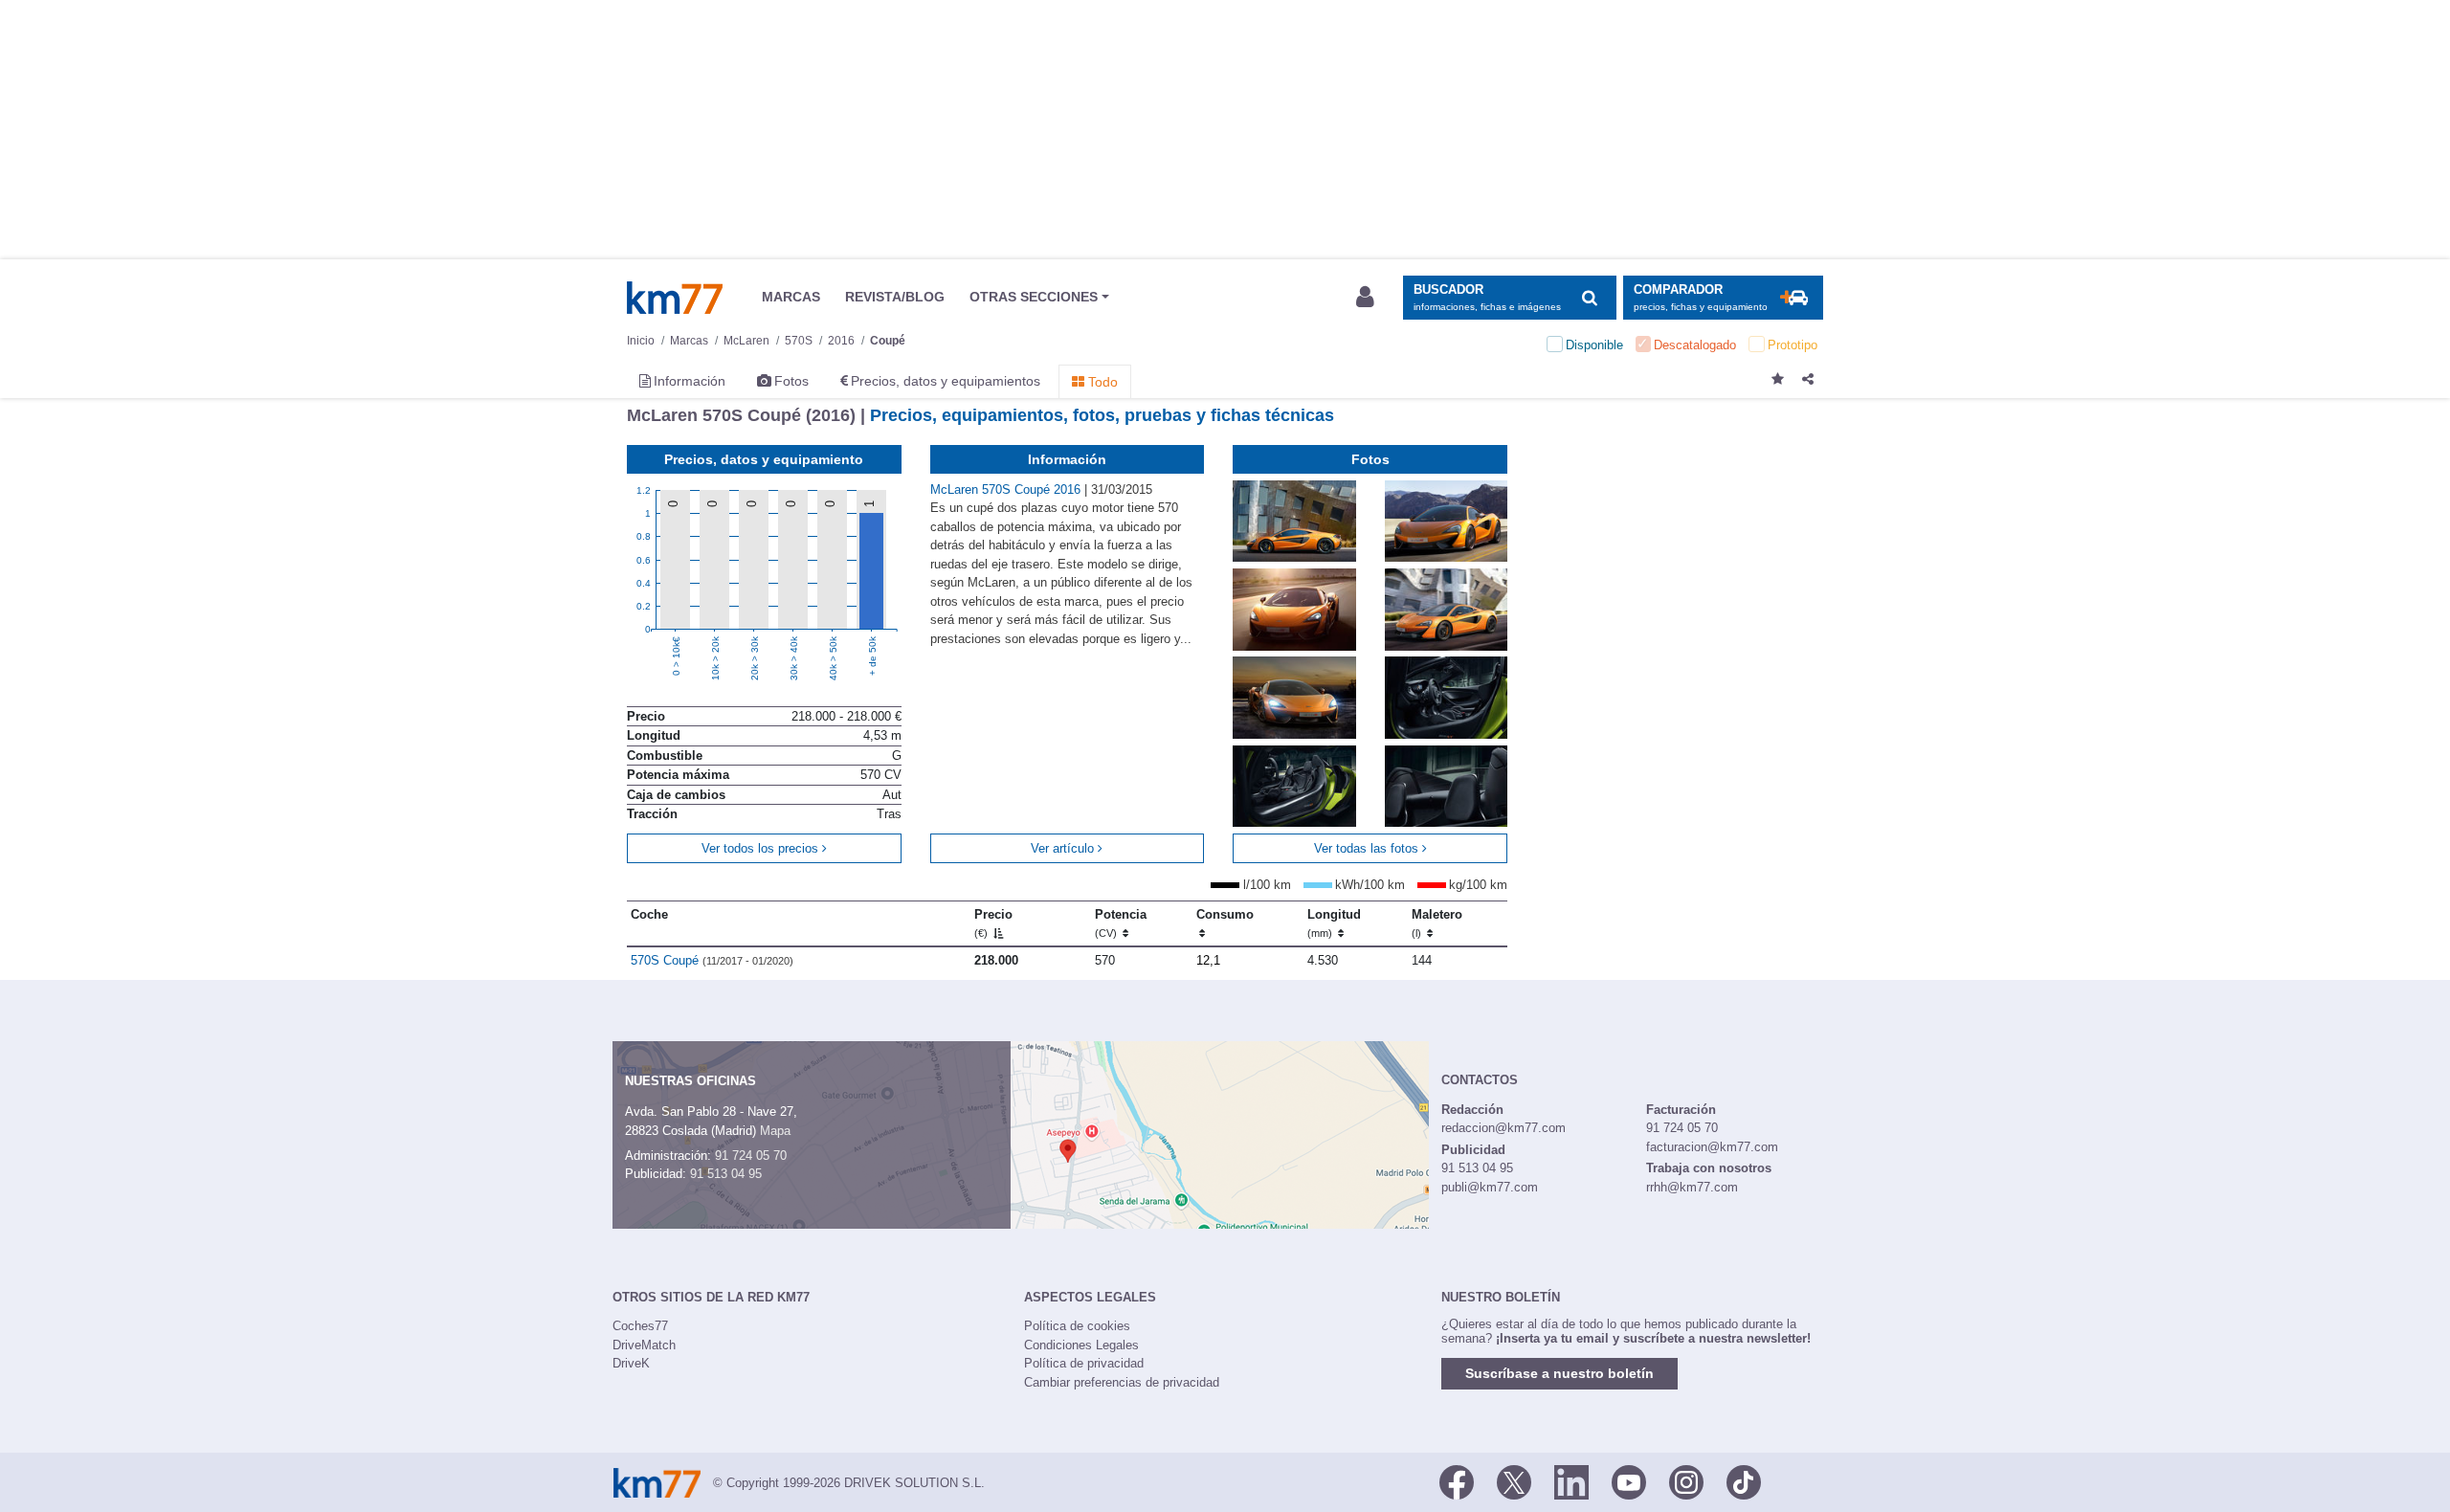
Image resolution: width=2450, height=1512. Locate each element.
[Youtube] (1629, 1481)
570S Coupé (712, 960)
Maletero (1437, 923)
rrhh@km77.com (1692, 1187)
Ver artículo (1064, 848)
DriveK (631, 1363)
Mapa (775, 1131)
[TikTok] (1744, 1481)
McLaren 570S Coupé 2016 (1007, 489)
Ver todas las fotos (1368, 848)
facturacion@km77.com (1712, 1147)
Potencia (1121, 923)
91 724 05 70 (751, 1156)
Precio (993, 923)
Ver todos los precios (762, 848)
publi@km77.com (1490, 1187)
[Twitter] (1514, 1481)
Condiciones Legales (1081, 1345)
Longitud (1334, 923)
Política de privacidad (1084, 1363)
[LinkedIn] (1571, 1481)
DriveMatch (644, 1345)
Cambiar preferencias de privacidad (1122, 1382)
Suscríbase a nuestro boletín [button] (1559, 1373)
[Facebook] (1457, 1481)
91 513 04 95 (726, 1174)
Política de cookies (1077, 1326)
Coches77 (640, 1326)
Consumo (1225, 914)
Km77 (675, 298)
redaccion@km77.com (1503, 1128)
